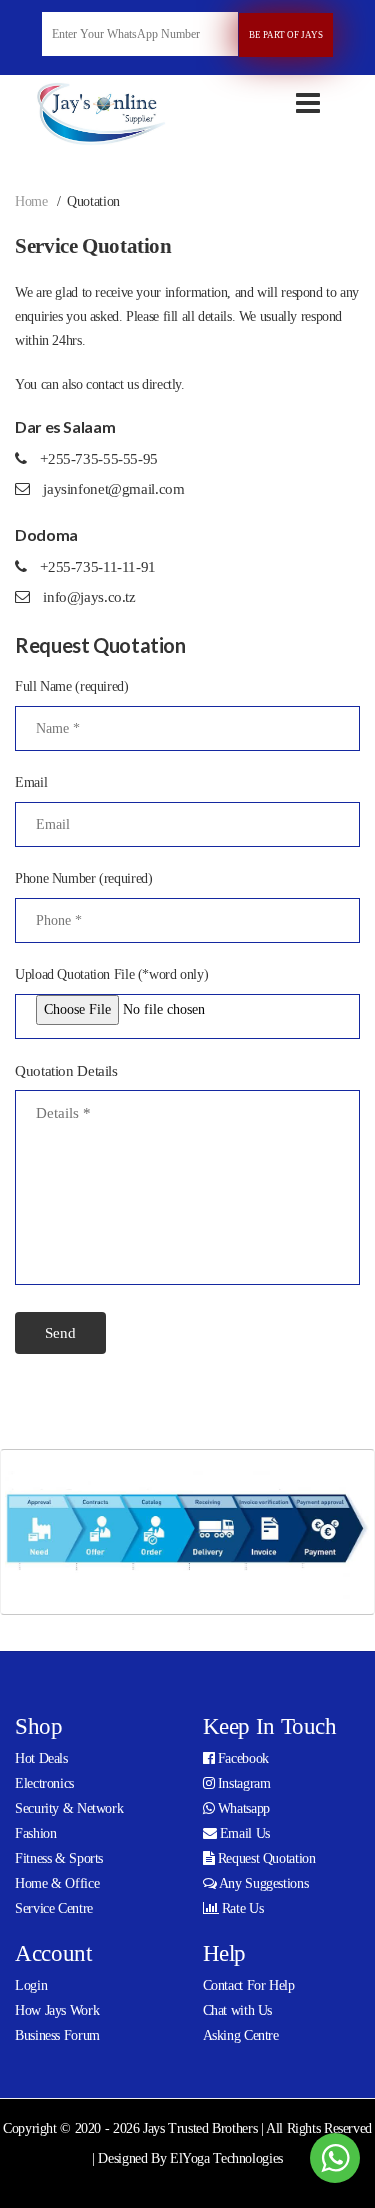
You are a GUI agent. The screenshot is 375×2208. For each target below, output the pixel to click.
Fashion (35, 1833)
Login (31, 1985)
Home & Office (57, 1883)
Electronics (44, 1783)
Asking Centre (241, 2035)
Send (60, 1333)
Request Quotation (264, 1858)
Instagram (242, 1783)
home (31, 201)
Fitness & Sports (59, 1858)
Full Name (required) (72, 686)
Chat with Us (238, 2010)
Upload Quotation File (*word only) (111, 974)
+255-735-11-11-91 (98, 567)
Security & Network (69, 1808)
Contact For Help (249, 1985)
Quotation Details (66, 1071)
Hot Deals (41, 1758)
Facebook (241, 1758)
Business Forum (57, 2035)
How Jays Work (57, 2010)
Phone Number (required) (83, 878)
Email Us (243, 1833)
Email (31, 782)
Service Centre (54, 1908)
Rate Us (240, 1908)
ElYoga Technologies (226, 2158)
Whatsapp (242, 1808)
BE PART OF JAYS (286, 35)
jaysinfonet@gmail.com (112, 489)
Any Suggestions (262, 1883)
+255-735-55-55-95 (99, 459)
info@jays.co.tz (88, 597)
